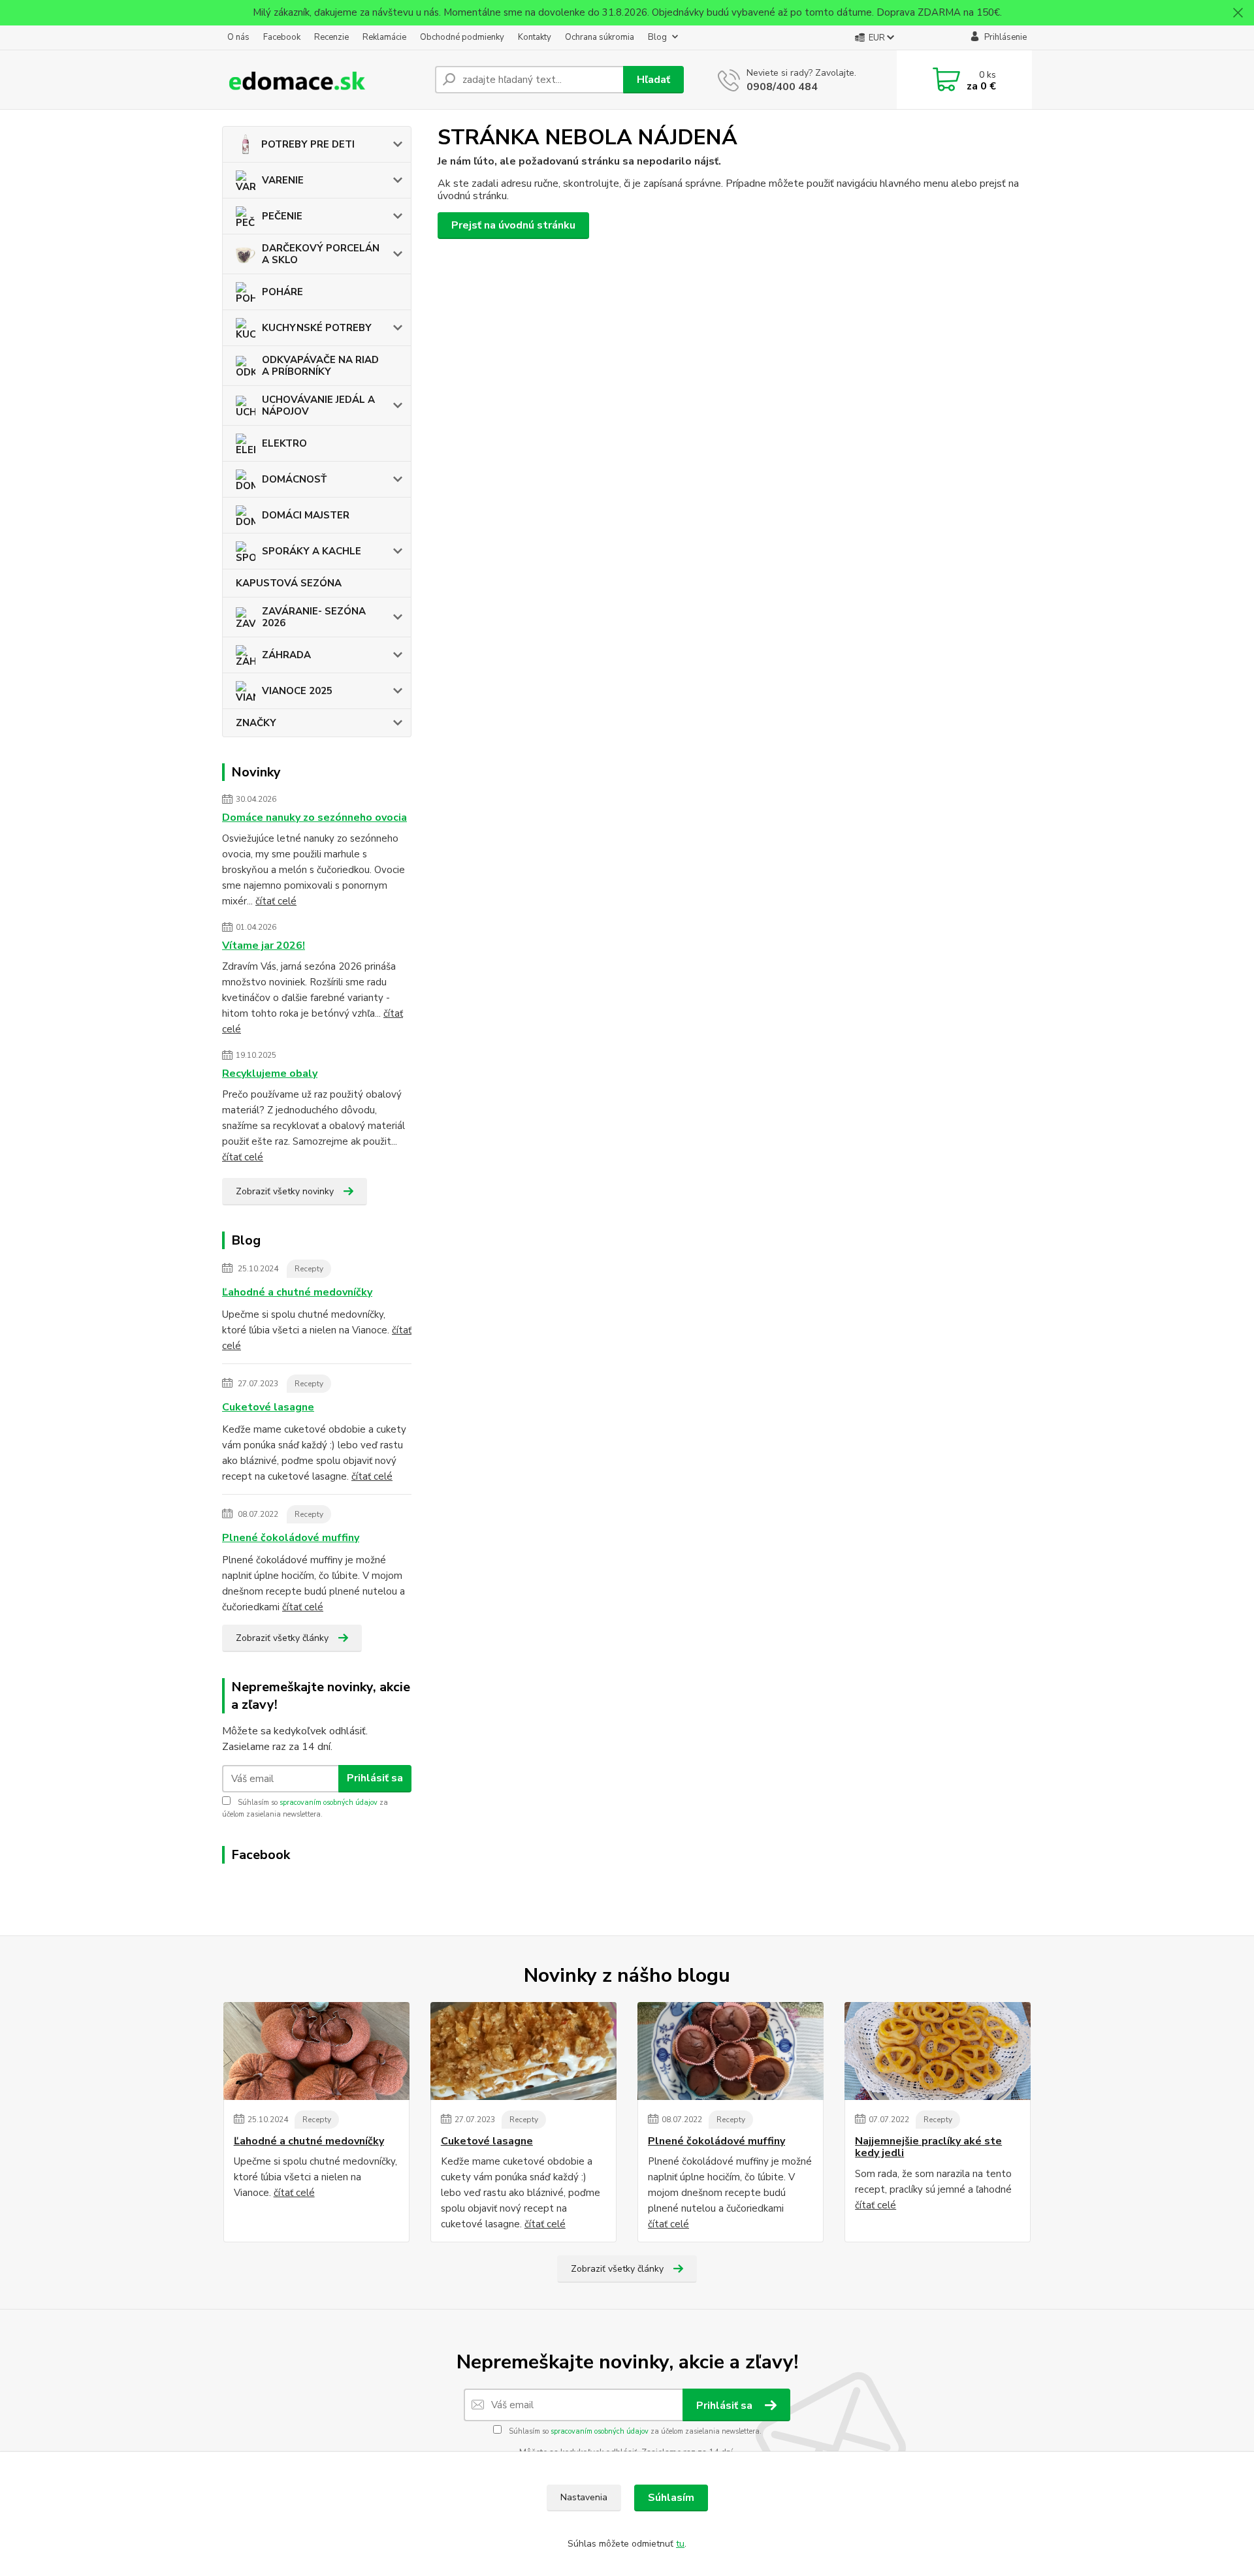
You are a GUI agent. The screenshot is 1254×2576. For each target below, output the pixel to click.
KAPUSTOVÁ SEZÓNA (289, 583)
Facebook (282, 37)
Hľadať (653, 80)
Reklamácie (384, 37)
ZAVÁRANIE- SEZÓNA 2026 (314, 617)
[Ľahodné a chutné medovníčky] (316, 2051)
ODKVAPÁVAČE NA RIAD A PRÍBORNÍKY (320, 366)
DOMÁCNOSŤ (294, 479)
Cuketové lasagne (268, 1407)
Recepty (309, 1269)
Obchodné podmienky (462, 37)
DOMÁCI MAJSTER (306, 515)
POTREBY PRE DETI (308, 144)
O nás (238, 37)
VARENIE (283, 180)
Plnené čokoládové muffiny (291, 1538)
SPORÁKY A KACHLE (312, 551)
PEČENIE (282, 216)
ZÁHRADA (286, 655)
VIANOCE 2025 (297, 691)
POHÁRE (282, 292)
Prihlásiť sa (375, 1778)
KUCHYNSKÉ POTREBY (317, 328)
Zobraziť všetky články (282, 1638)
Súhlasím (671, 2498)
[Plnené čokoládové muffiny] (731, 2051)
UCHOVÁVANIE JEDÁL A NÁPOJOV (318, 405)
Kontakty (535, 37)
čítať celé (276, 901)
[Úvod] (323, 80)
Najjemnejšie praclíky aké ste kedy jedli (928, 2147)
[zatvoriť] (1238, 13)
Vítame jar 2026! (264, 946)
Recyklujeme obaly (270, 1073)
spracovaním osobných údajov (329, 1803)
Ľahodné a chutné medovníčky (297, 1292)
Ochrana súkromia (600, 37)
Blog (657, 37)
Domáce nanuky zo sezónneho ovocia (314, 818)
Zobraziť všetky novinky (285, 1191)
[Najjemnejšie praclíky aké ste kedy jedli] (938, 2051)
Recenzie (331, 37)
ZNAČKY (256, 723)
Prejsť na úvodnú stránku (513, 225)
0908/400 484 (782, 87)
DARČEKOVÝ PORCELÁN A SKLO (321, 254)
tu (680, 2544)
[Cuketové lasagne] (523, 2051)
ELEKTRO (284, 443)
